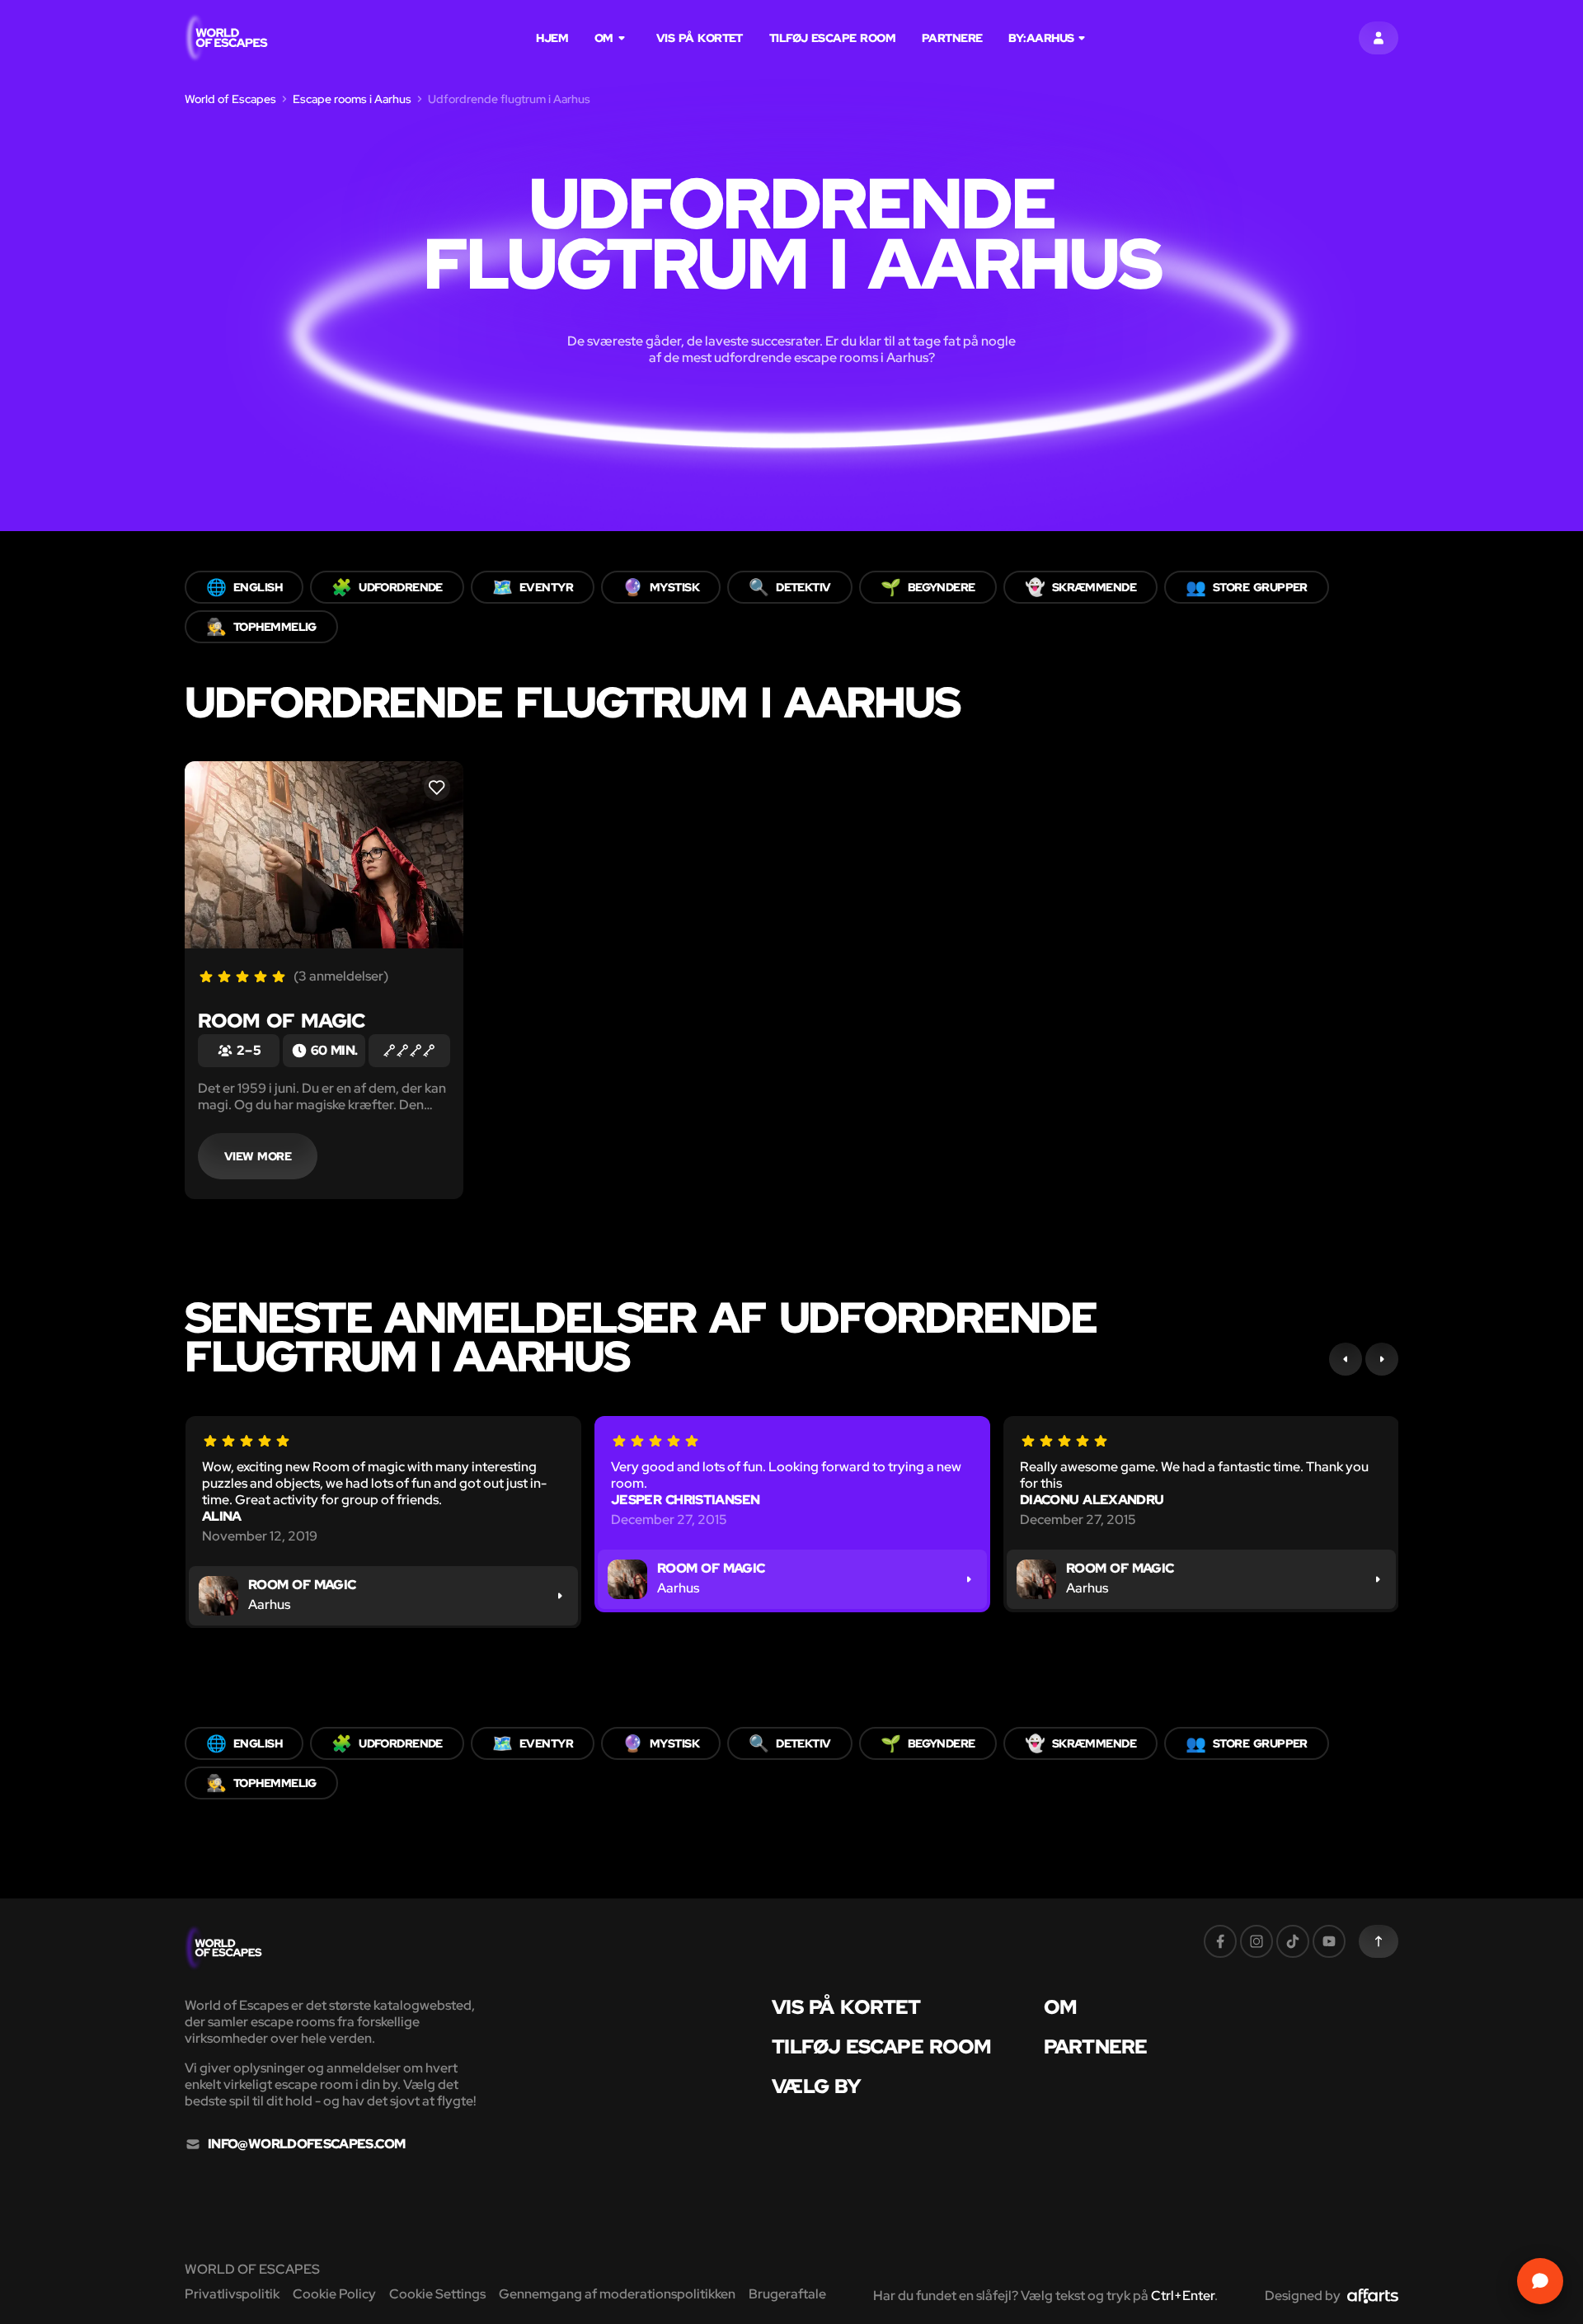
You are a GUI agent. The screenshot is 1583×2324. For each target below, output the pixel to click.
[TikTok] (1293, 1941)
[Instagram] (1257, 1941)
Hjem (552, 38)
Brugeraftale (787, 2294)
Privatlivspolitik (232, 2294)
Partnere (952, 38)
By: (1041, 38)
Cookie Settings (437, 2294)
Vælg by (816, 2086)
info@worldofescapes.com (306, 2144)
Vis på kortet (700, 38)
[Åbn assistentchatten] (1540, 2281)
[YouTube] (1329, 1941)
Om (604, 38)
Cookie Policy (334, 2294)
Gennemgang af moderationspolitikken (617, 2294)
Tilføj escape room (832, 38)
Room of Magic (281, 1021)
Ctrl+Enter (1183, 2296)
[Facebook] (1220, 1941)
